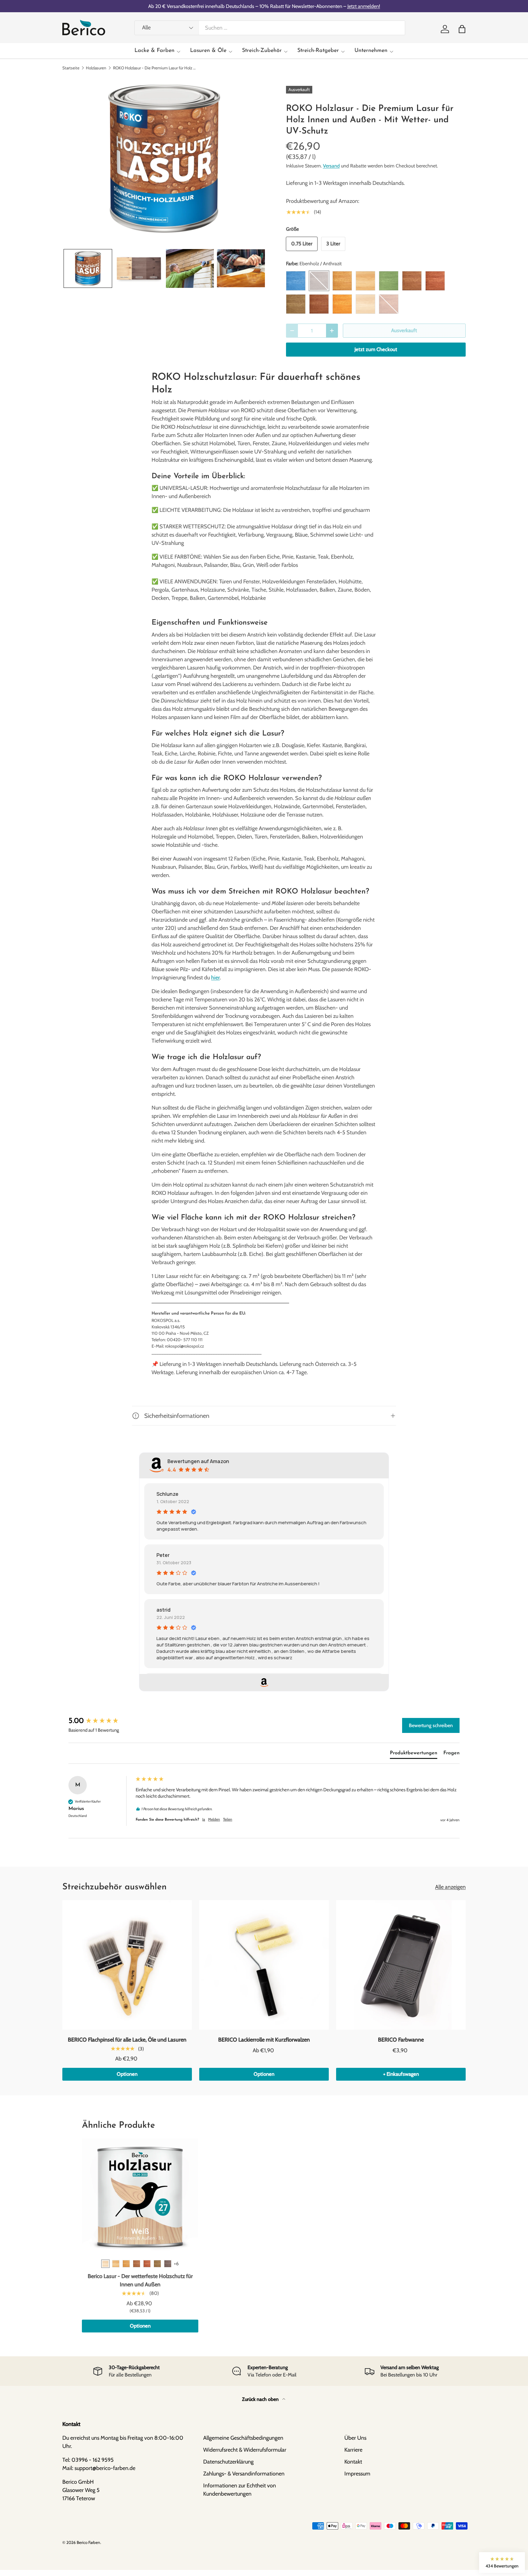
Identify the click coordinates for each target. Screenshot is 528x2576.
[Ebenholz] (168, 2264)
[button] (462, 29)
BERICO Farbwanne (401, 2040)
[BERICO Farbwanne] (401, 1965)
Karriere (353, 2450)
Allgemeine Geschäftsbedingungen (243, 2438)
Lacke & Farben (154, 51)
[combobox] (270, 28)
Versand (331, 166)
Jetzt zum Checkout (376, 349)
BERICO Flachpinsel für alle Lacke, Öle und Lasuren (127, 2040)
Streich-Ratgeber (318, 51)
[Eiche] (126, 2264)
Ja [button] (204, 1819)
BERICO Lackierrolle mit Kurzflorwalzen (264, 2040)
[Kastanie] (137, 2264)
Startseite (71, 68)
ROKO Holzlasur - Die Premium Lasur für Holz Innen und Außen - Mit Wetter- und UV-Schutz (154, 68)
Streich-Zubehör (262, 51)
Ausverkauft (404, 330)
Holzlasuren (96, 68)
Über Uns (355, 2438)
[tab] (414, 1754)
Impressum (357, 2474)
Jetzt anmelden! (364, 6)
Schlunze (167, 1494)
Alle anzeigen (450, 1887)
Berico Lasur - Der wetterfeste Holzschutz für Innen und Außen (140, 2280)
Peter (163, 1555)
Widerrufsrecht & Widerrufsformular (245, 2450)
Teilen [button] (228, 1819)
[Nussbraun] (157, 2264)
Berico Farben (88, 2542)
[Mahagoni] (147, 2264)
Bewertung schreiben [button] (431, 1725)
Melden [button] (214, 1819)
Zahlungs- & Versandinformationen (244, 2474)
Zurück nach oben (261, 2399)
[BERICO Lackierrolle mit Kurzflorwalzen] (264, 1965)
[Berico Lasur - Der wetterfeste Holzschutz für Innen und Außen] (140, 2197)
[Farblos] (116, 2264)
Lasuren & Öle (208, 51)
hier (215, 978)
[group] (101, 1721)
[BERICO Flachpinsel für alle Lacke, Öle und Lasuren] (127, 1965)
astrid (163, 1610)
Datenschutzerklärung (228, 2462)
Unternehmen (371, 51)
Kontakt (353, 2462)
